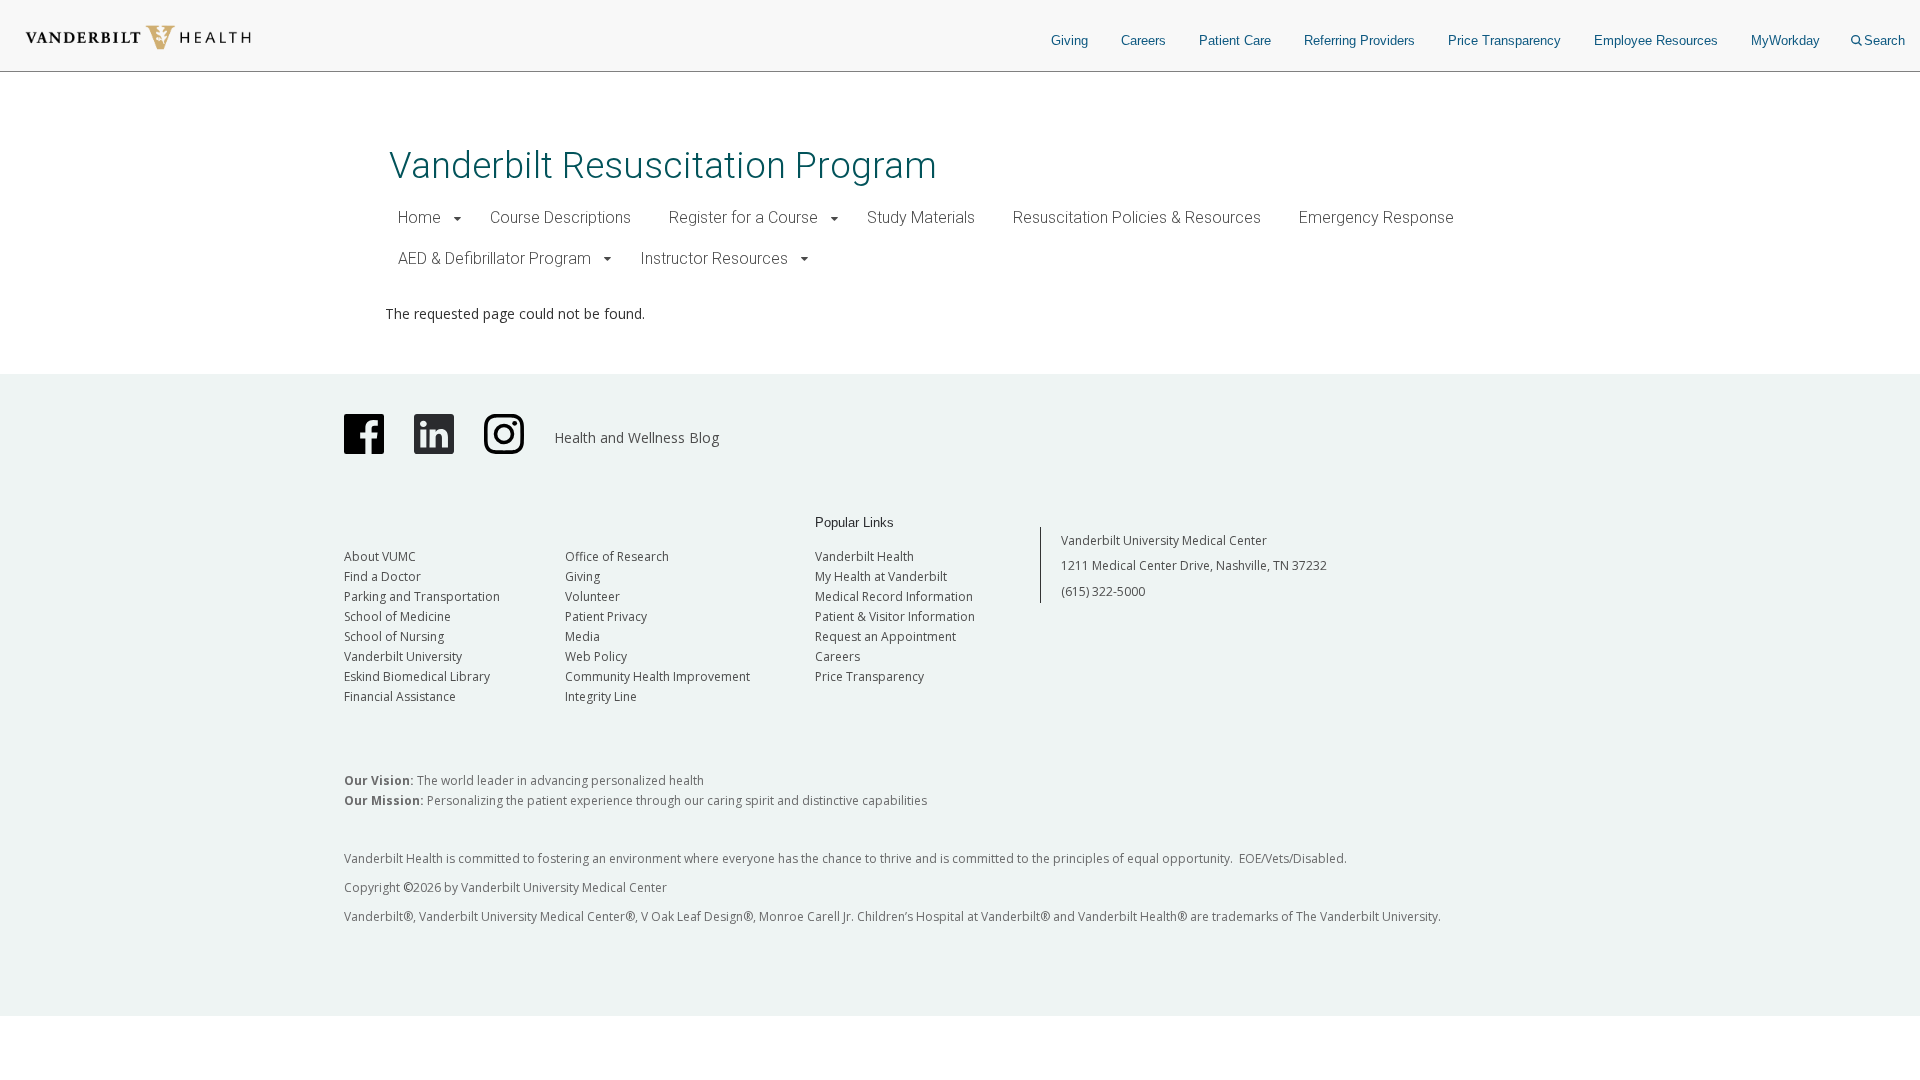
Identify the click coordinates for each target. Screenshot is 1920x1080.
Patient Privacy (606, 616)
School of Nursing (394, 636)
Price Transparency (1504, 40)
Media (582, 636)
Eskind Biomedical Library (417, 676)
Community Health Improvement (657, 676)
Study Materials (921, 217)
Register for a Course (743, 217)
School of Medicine (397, 616)
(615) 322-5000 (1103, 591)
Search (1884, 40)
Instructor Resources (714, 258)
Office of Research (617, 556)
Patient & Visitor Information (895, 616)
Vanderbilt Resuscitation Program (663, 165)
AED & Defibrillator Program (494, 258)
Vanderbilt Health (864, 556)
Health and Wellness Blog (636, 437)
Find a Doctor (382, 576)
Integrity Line (601, 696)
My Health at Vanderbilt (881, 576)
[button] (457, 218)
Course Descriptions (560, 217)
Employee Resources (1656, 40)
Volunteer (592, 596)
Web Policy (596, 656)
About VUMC (380, 556)
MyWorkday (1785, 40)
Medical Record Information (894, 596)
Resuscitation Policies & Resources (1137, 217)
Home (419, 217)
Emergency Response (1376, 217)
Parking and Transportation (422, 596)
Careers (1143, 40)
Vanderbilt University (403, 656)
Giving (1069, 40)
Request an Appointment (885, 636)
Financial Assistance (400, 696)
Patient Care (1235, 40)
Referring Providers (1359, 40)
